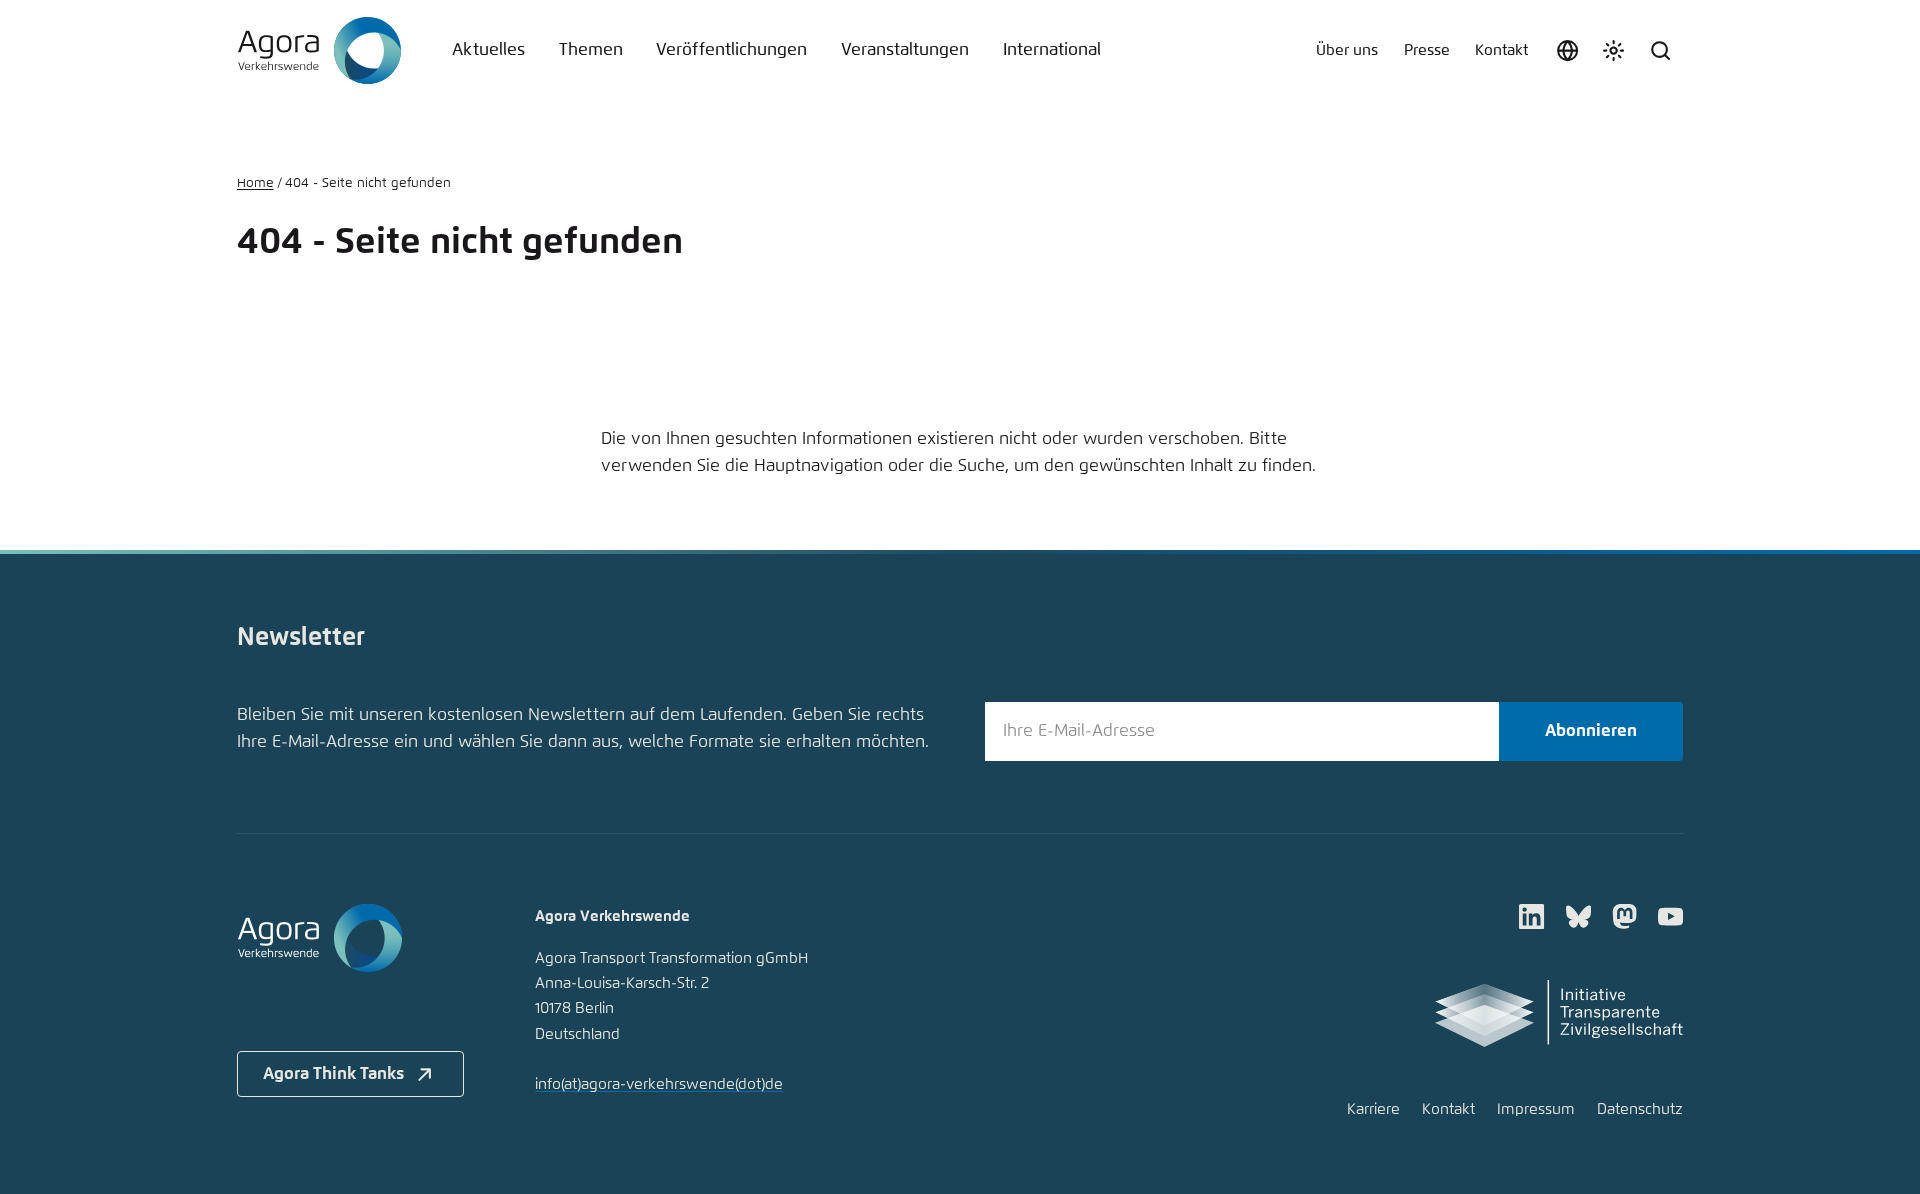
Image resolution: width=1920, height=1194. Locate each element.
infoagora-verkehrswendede (659, 1084)
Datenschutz (1640, 1109)
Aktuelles (488, 50)
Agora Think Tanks (333, 1074)
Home (255, 183)
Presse (1427, 50)
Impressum (1536, 1109)
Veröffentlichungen (731, 50)
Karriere (1373, 1109)
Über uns (1347, 50)
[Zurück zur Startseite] (319, 51)
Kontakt (1501, 50)
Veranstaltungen (905, 50)
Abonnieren (1591, 731)
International (1052, 50)
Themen (591, 50)
